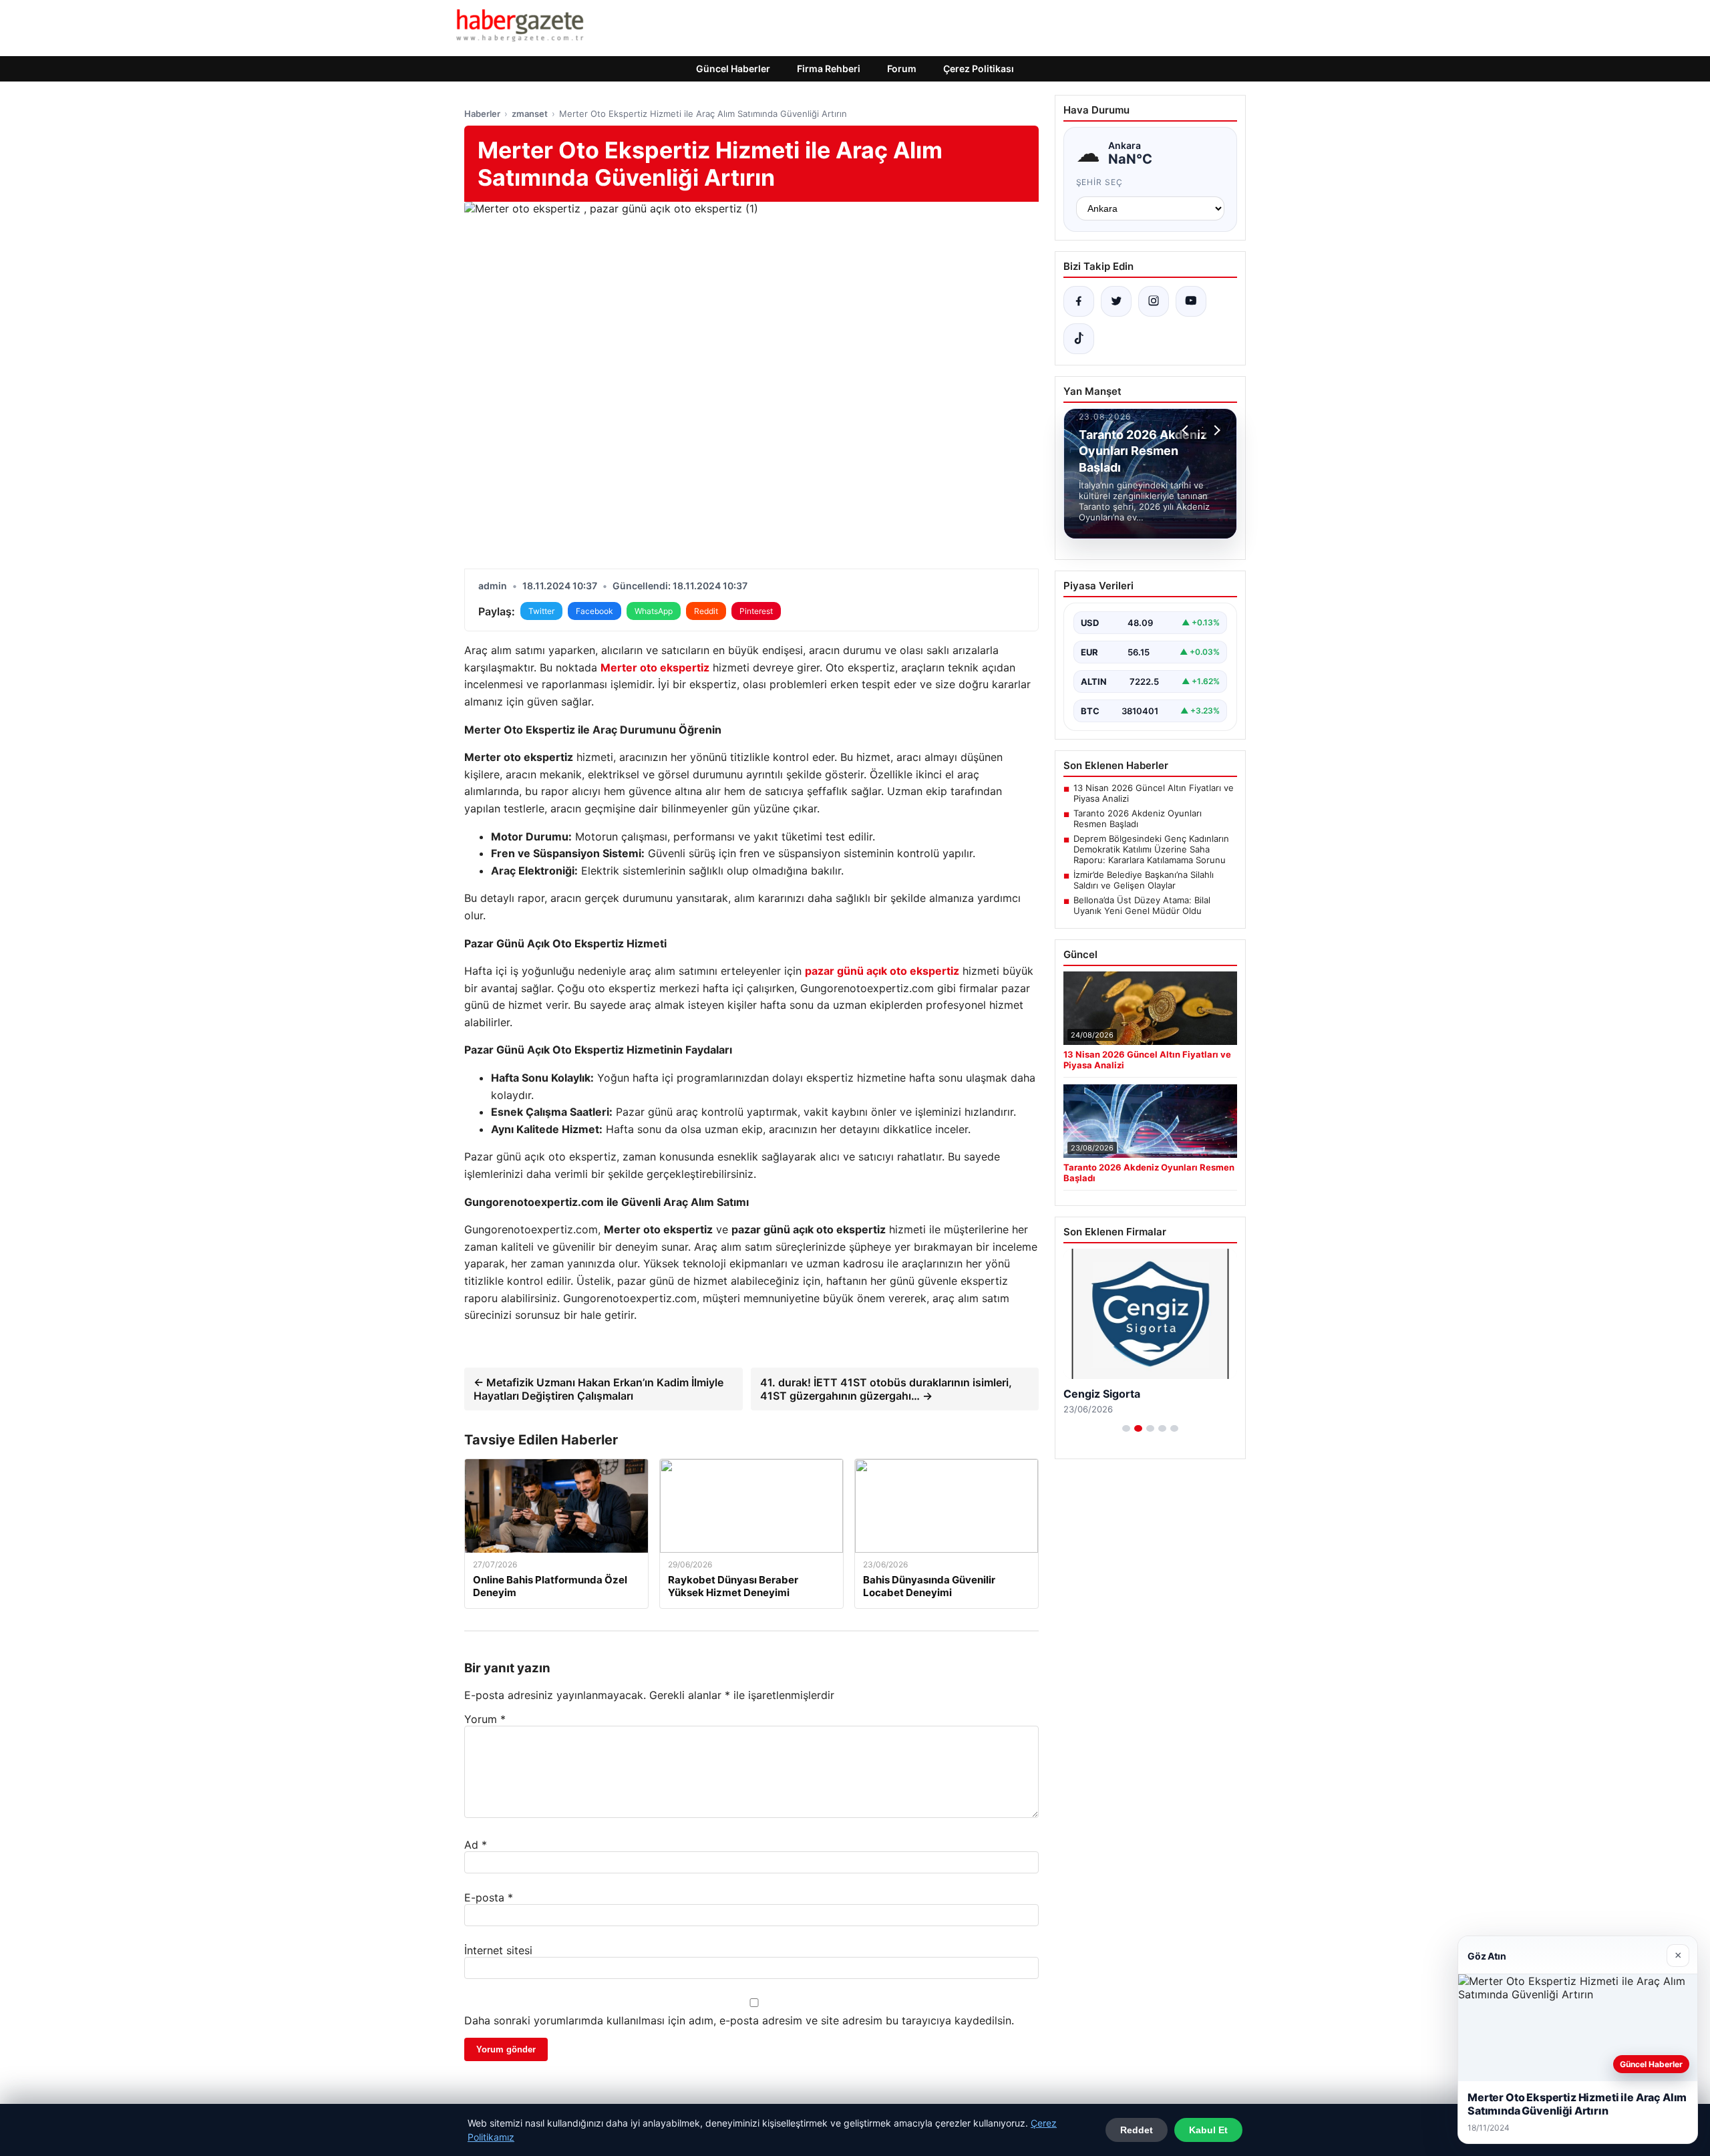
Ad (476, 1845)
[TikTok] (1079, 339)
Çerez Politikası (979, 68)
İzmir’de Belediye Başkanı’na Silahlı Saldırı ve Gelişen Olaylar (1144, 880)
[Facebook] (1079, 301)
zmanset (530, 114)
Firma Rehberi (829, 68)
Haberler (482, 114)
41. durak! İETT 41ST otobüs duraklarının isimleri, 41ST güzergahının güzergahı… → (886, 1389)
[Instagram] (1154, 301)
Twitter (541, 611)
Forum (902, 68)
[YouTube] (1191, 301)
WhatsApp (654, 611)
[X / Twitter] (1116, 301)
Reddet (1137, 2130)
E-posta (489, 1897)
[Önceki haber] (1187, 430)
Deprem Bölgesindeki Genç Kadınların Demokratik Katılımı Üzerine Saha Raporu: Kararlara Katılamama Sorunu (1151, 849)
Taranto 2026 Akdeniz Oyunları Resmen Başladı (1138, 818)
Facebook (594, 611)
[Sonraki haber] (1215, 430)
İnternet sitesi (498, 1950)
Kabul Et (1208, 2130)
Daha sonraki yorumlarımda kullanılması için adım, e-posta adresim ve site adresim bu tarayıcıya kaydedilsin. (739, 2020)
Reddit (706, 611)
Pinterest (756, 611)
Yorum (485, 1719)
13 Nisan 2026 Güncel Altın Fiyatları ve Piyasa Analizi (1154, 793)
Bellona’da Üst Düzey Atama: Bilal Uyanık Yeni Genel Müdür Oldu (1142, 905)
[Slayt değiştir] (1126, 1428)
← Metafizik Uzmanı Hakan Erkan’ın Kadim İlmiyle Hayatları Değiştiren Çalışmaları (598, 1389)
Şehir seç (1100, 182)
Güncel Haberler (733, 68)
